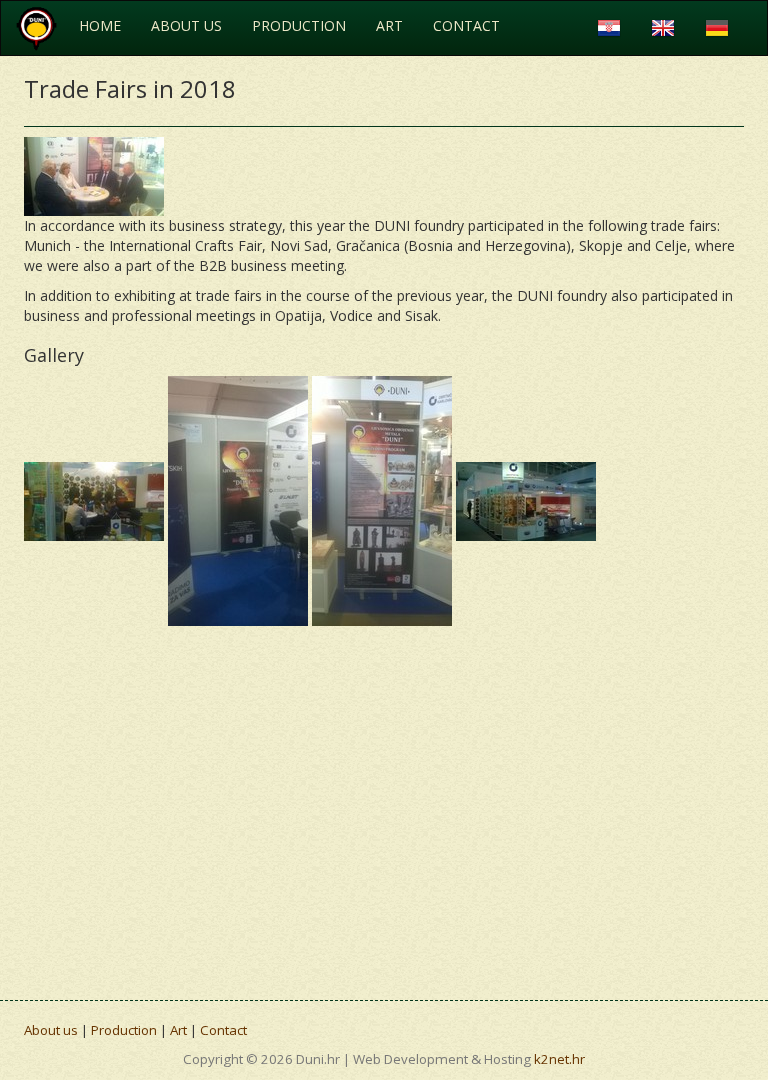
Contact (466, 25)
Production (299, 25)
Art (389, 25)
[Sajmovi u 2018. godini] (94, 175)
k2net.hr (559, 1059)
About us (186, 25)
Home (100, 25)
